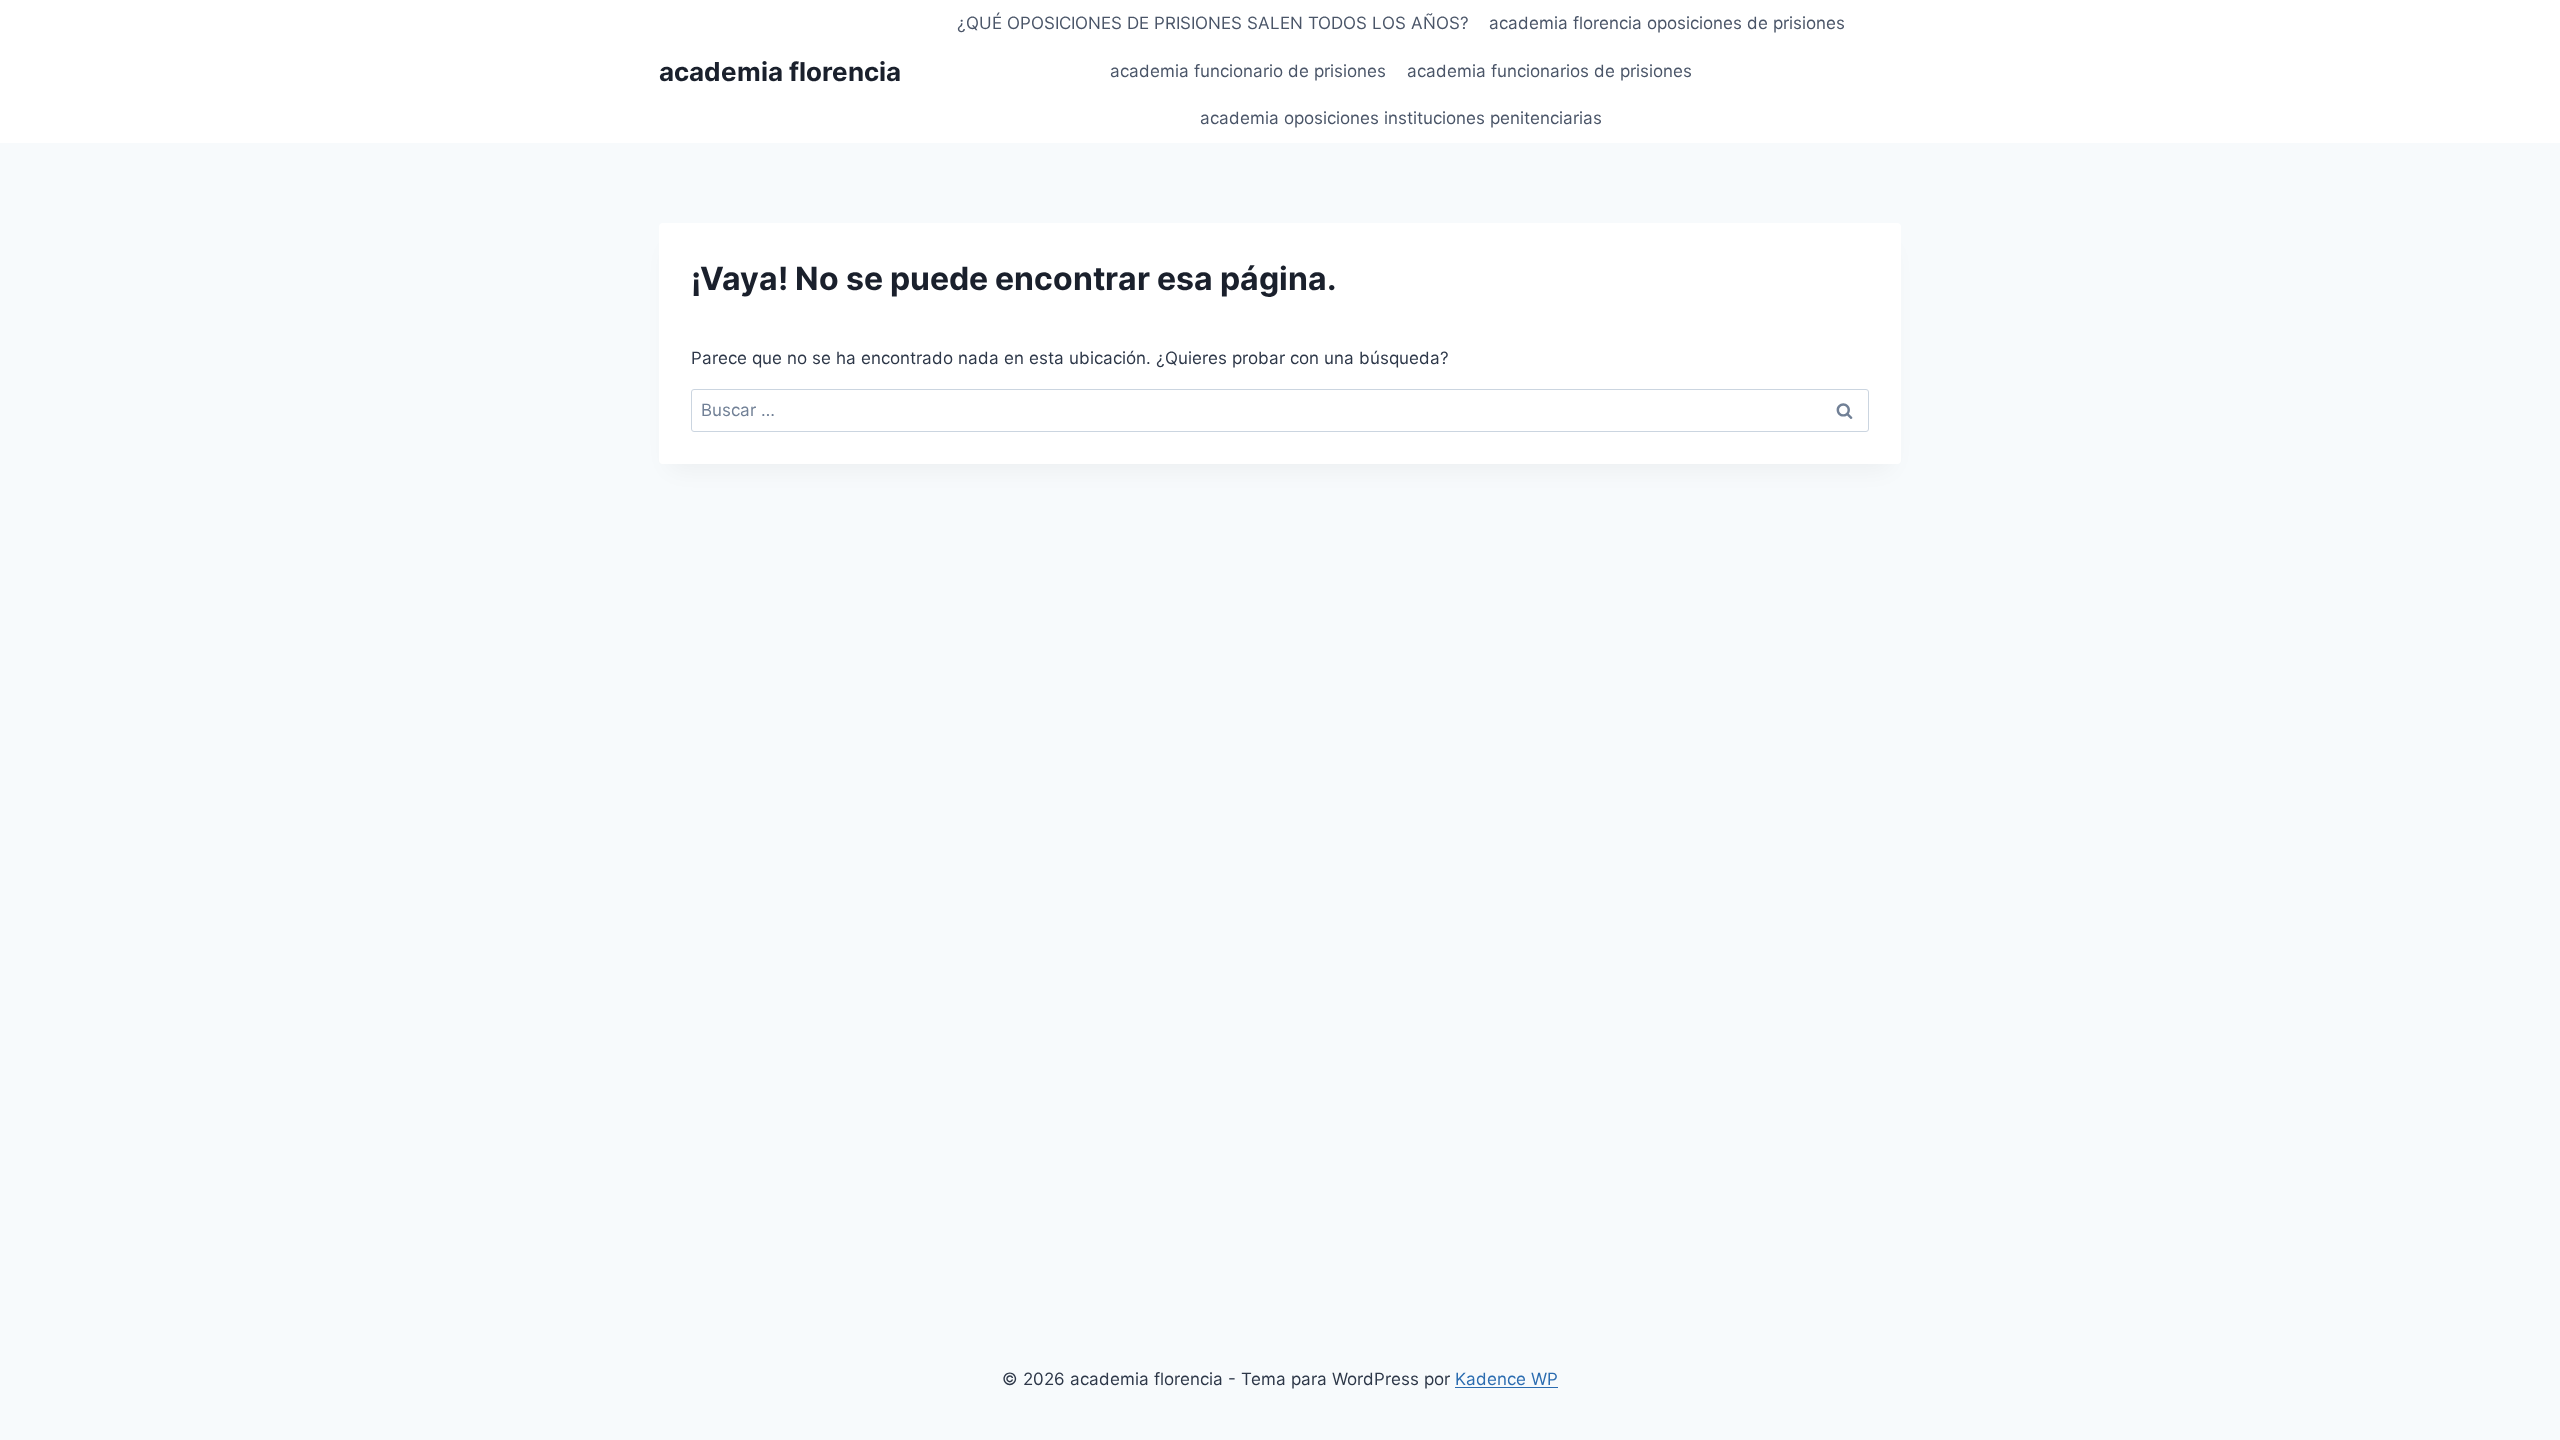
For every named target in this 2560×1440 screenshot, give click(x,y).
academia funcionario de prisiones (1248, 71)
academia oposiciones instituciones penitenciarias (1401, 118)
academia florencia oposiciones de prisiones (1667, 23)
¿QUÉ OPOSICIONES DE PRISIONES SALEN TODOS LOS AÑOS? (1213, 23)
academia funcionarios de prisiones (1549, 71)
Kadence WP (1506, 1379)
